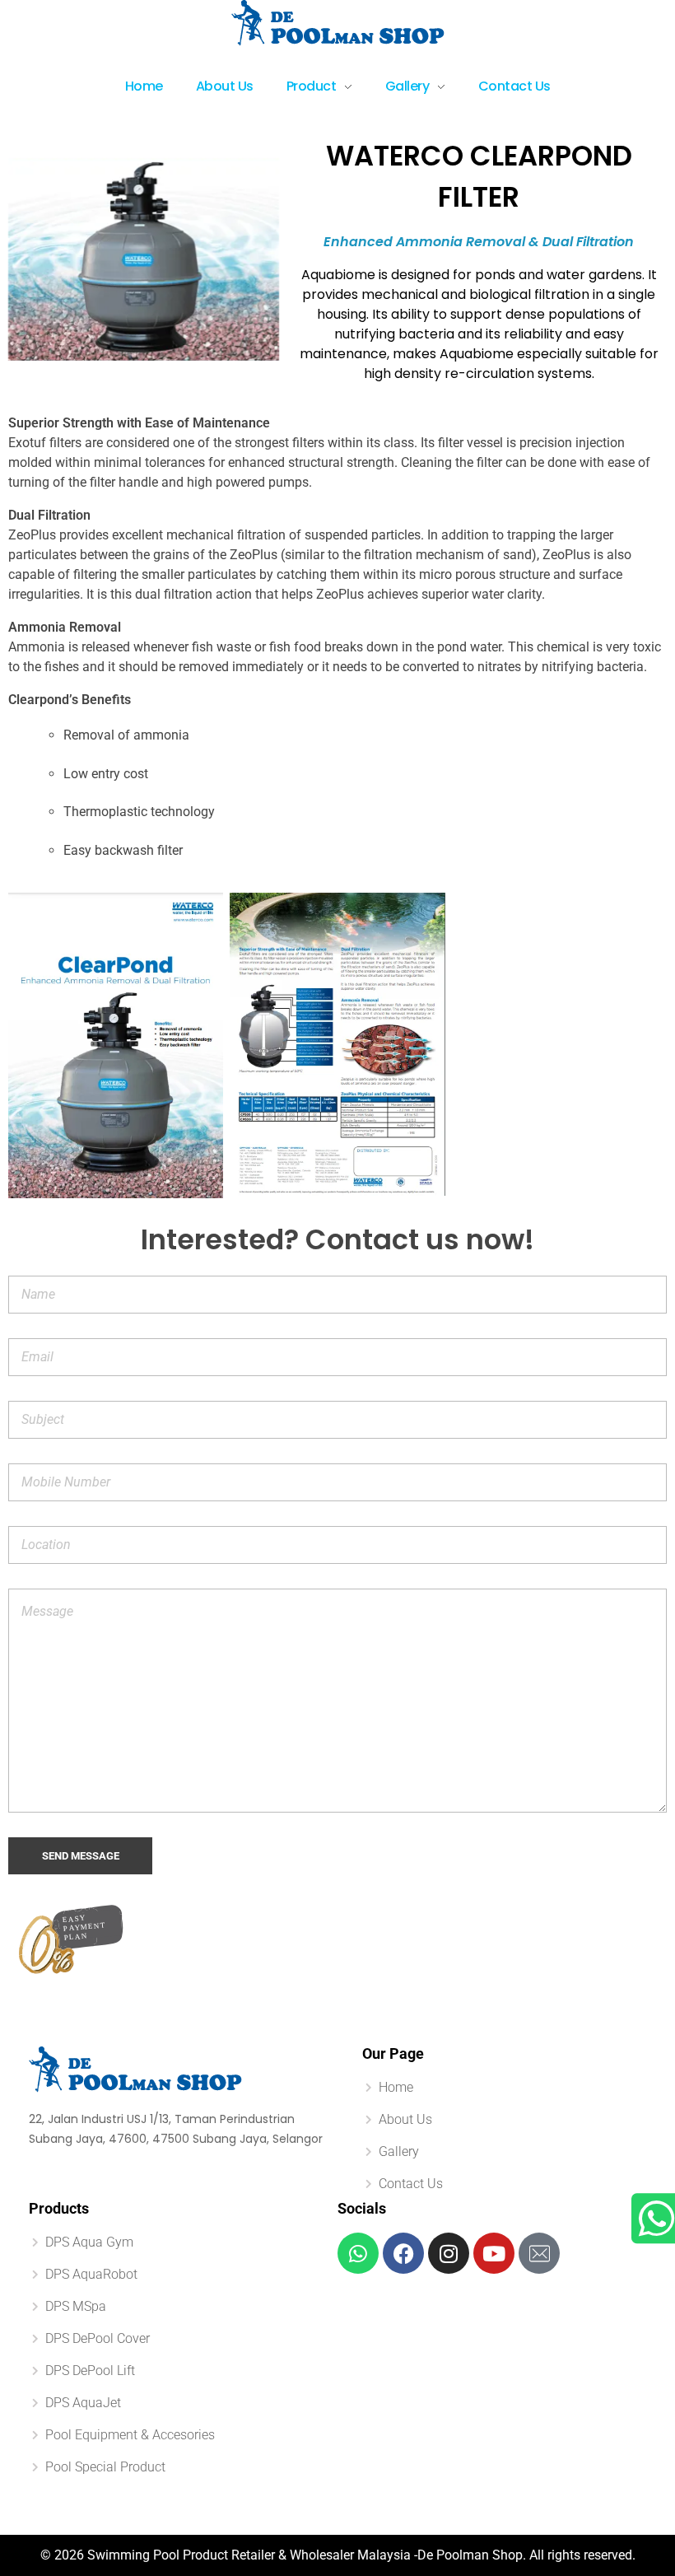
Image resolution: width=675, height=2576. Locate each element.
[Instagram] (449, 2253)
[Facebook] (403, 2253)
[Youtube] (494, 2253)
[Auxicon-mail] (539, 2253)
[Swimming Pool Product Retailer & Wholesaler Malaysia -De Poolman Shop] (338, 23)
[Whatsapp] (358, 2253)
